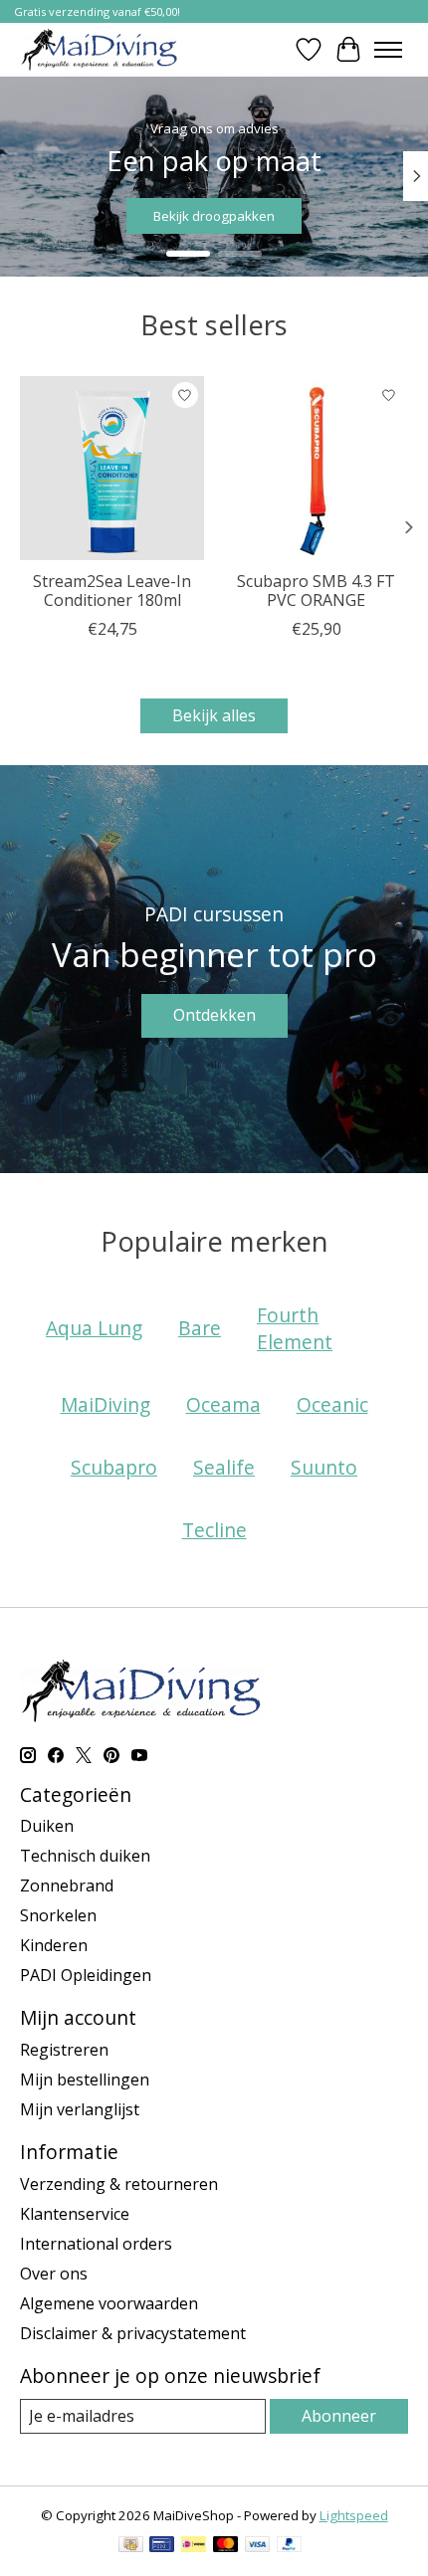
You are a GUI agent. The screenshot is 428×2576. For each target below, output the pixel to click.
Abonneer (339, 2416)
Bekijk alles (214, 715)
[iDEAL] (194, 2546)
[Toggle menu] (388, 50)
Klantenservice (75, 2214)
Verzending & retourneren (119, 2184)
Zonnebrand (67, 1885)
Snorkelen (58, 1915)
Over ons (54, 2274)
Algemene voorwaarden (109, 2303)
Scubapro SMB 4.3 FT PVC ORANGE (316, 591)
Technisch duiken (85, 1856)
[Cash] (131, 2546)
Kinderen (54, 1945)
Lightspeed (354, 2515)
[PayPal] (290, 2546)
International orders (96, 2244)
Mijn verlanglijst (80, 2109)
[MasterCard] (226, 2546)
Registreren (64, 2050)
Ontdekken (214, 1015)
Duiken (47, 1826)
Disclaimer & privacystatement (133, 2333)
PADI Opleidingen (86, 1975)
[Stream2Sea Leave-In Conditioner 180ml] (112, 468)
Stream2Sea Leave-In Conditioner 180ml (112, 591)
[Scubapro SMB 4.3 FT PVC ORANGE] (316, 468)
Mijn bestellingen (85, 2080)
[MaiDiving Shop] (100, 49)
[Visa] (258, 2546)
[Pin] (162, 2546)
